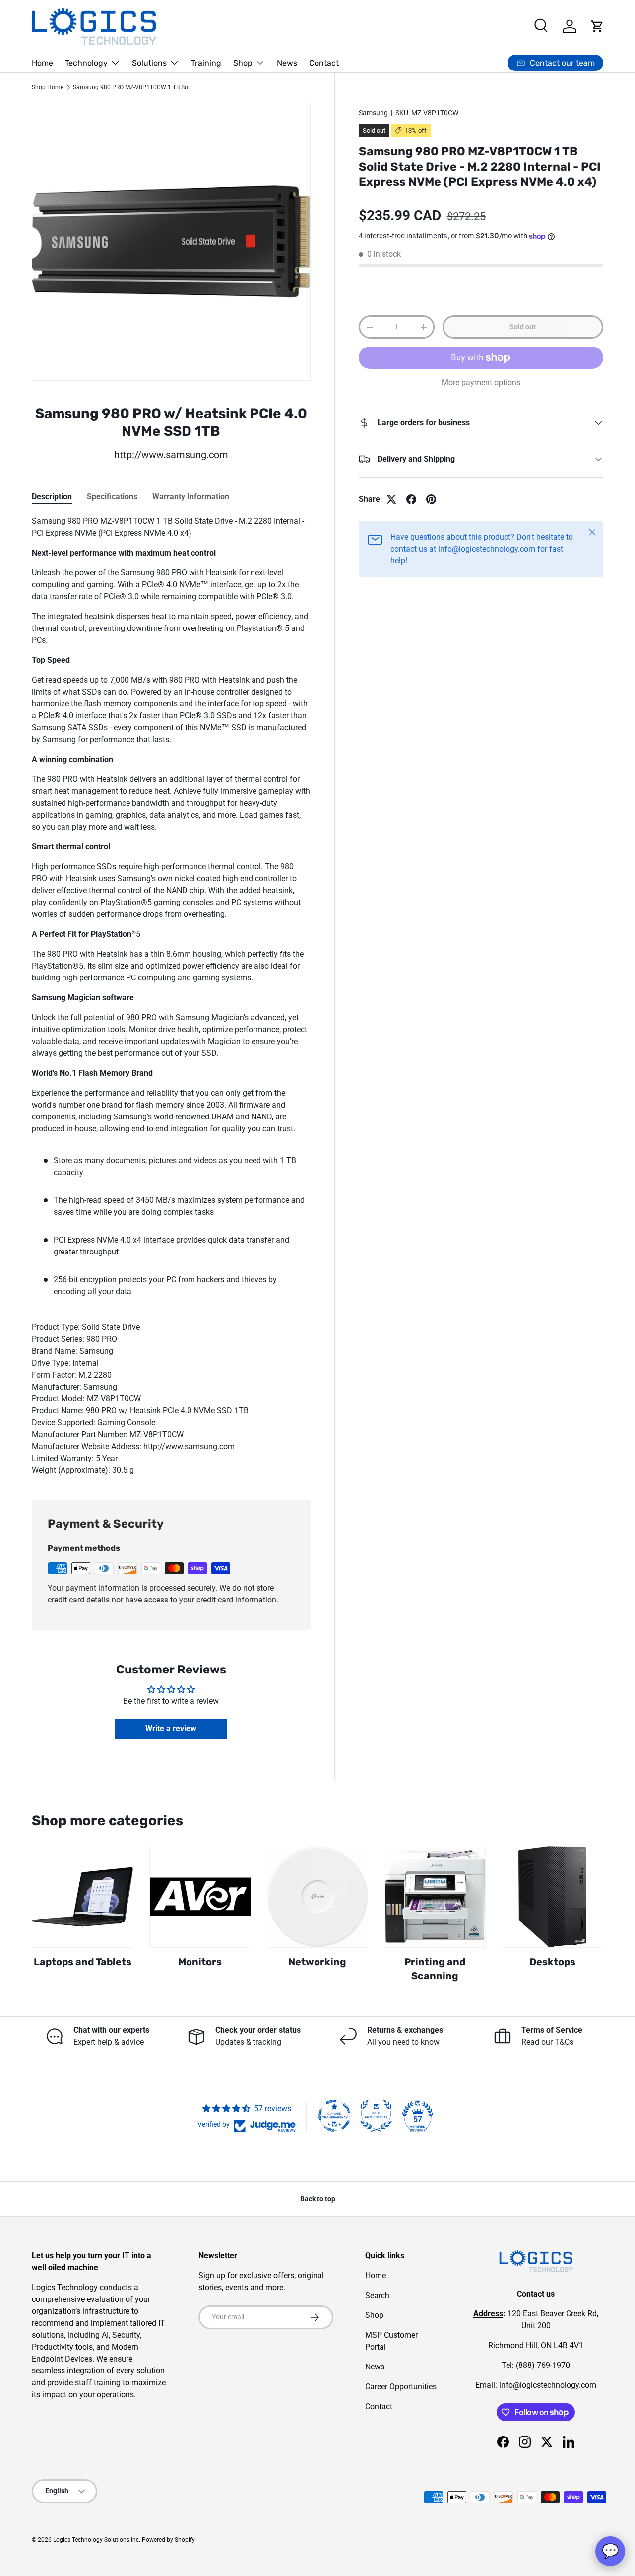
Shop (243, 63)
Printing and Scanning (435, 1969)
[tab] (52, 497)
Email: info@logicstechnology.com (536, 2385)
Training (206, 63)
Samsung (373, 113)
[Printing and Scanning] (435, 1897)
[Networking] (318, 1897)
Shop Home (48, 87)
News (287, 63)
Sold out (523, 327)
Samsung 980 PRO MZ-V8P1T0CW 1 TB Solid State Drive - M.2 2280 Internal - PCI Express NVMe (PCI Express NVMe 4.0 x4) (132, 87)
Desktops (552, 1962)
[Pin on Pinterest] (431, 499)
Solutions (149, 63)
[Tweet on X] (391, 499)
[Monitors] (200, 1897)
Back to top (318, 2199)
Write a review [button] (171, 1728)
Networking (317, 1962)
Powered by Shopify (168, 2540)
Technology (86, 63)
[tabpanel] (171, 996)
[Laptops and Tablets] (83, 1897)
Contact (324, 63)
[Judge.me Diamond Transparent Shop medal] (334, 2116)
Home (42, 63)
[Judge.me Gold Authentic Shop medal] (376, 2116)
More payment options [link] (481, 383)
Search (377, 2295)
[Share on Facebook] (411, 499)
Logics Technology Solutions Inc (96, 2540)
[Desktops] (552, 1897)
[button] (597, 26)
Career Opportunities (401, 2387)
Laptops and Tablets (83, 1962)
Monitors (200, 1962)
